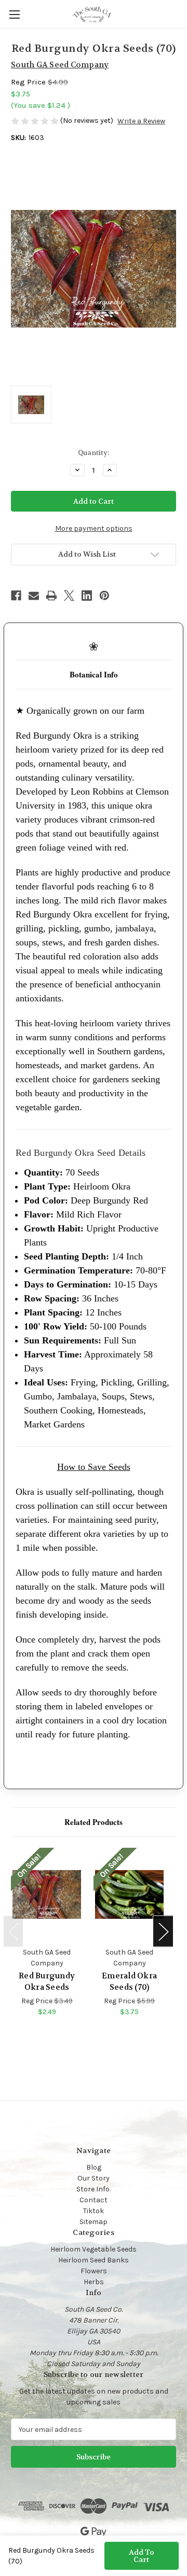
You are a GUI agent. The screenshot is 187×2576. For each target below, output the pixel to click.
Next (163, 1931)
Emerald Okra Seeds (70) (129, 1982)
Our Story (94, 2178)
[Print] (51, 596)
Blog (94, 2167)
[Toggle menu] (14, 14)
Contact (94, 2200)
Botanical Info (94, 674)
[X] (69, 596)
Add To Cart (142, 2556)
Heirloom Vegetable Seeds (94, 2249)
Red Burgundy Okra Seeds (47, 1982)
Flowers (94, 2271)
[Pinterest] (104, 596)
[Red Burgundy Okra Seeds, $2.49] (47, 1894)
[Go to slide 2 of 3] (88, 2036)
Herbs (94, 2282)
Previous (14, 1931)
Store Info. (94, 2189)
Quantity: (94, 453)
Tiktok (94, 2211)
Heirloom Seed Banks (94, 2260)
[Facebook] (16, 596)
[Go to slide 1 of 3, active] (71, 2036)
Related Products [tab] (94, 1822)
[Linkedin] (87, 596)
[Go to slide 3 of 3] (105, 2036)
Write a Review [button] (141, 121)
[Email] (34, 596)
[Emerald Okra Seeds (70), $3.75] (129, 1894)
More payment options (94, 528)
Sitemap (94, 2222)
